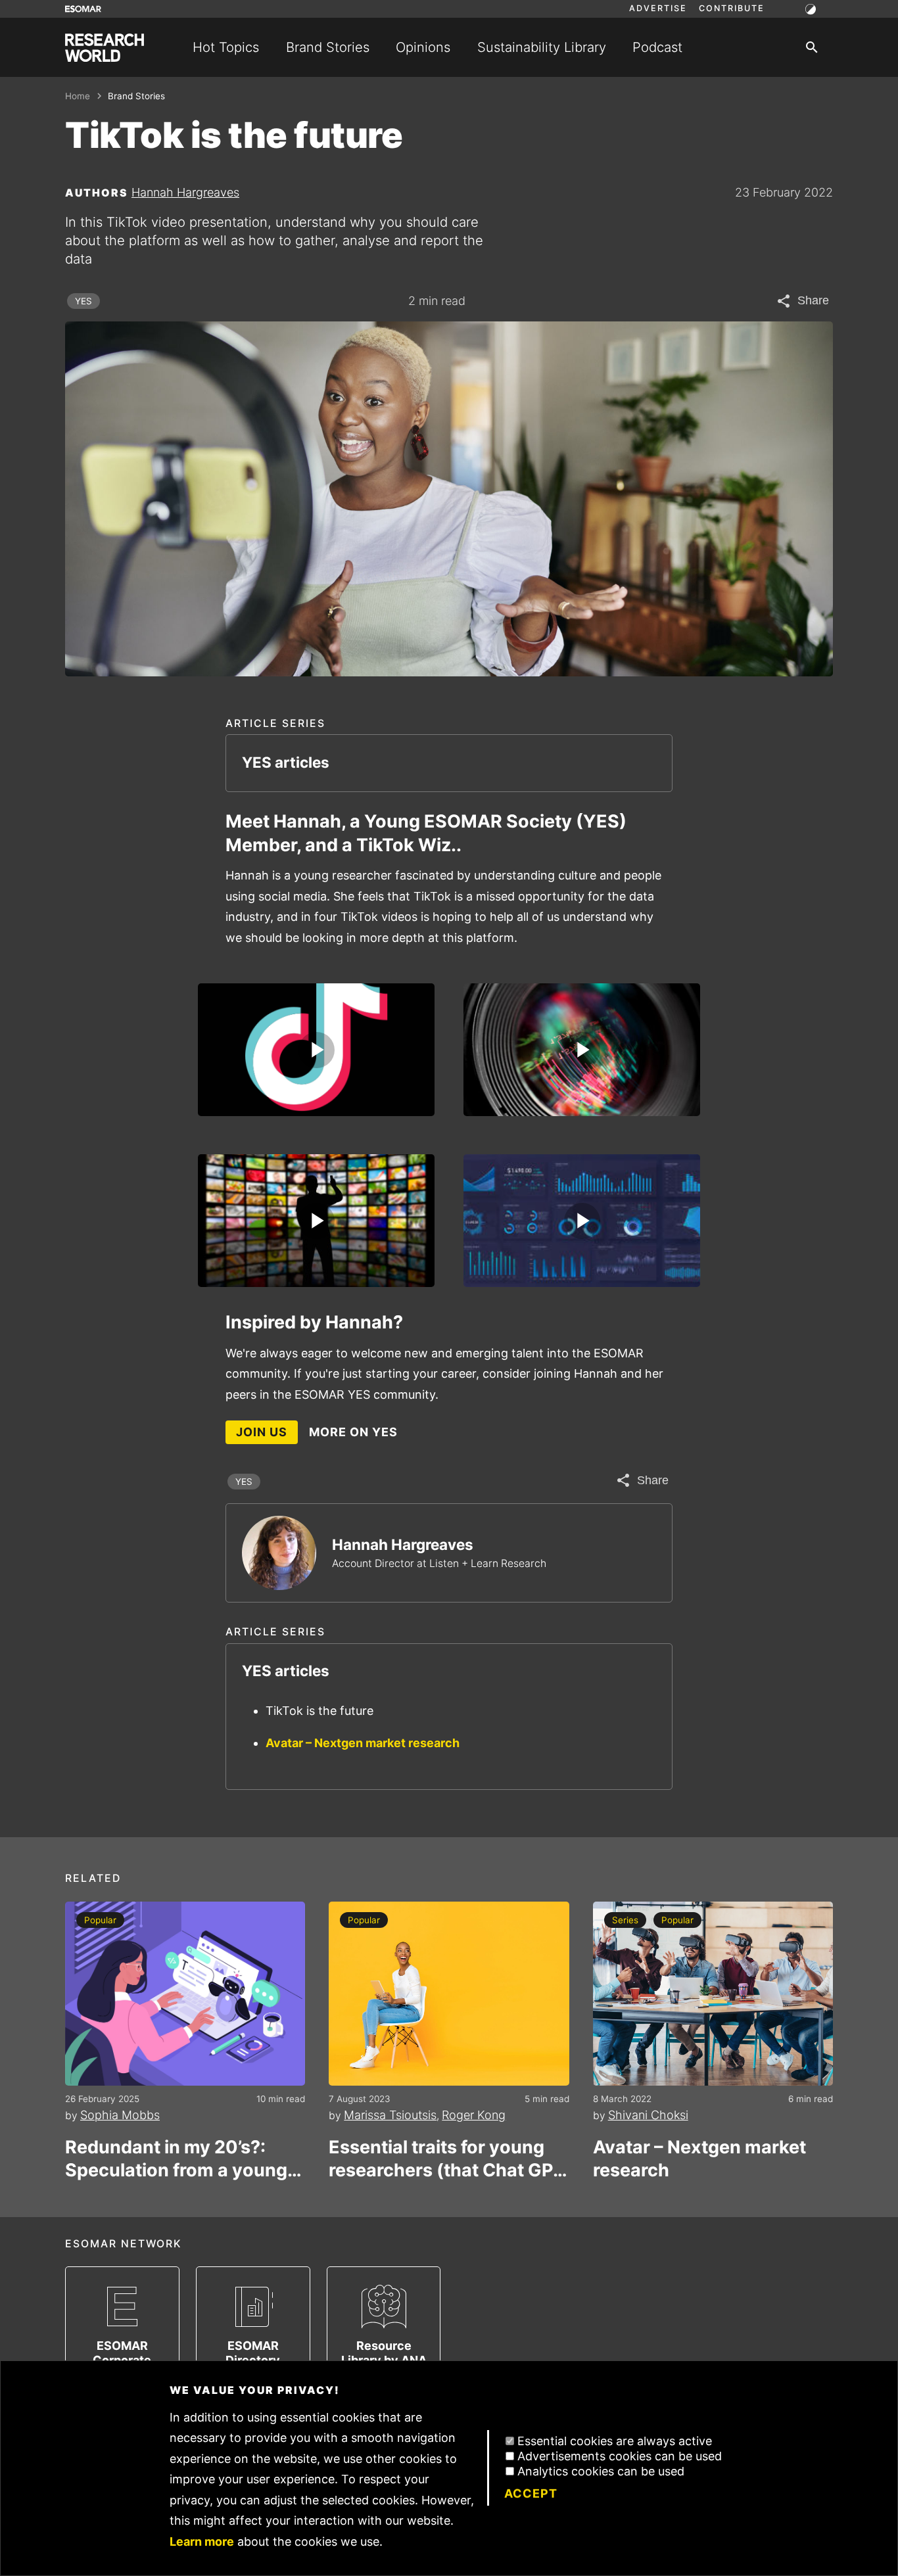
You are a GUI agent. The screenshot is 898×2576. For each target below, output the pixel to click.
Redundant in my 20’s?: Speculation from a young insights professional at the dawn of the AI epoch (182, 2159)
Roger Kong (474, 2115)
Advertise (658, 9)
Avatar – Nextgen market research (363, 1743)
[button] (316, 1050)
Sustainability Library (542, 47)
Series (625, 1920)
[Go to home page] (105, 48)
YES (83, 301)
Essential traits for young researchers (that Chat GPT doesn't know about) (447, 2159)
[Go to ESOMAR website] (83, 9)
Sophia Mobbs (120, 2115)
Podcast (657, 47)
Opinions (423, 47)
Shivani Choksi (648, 2115)
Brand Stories (328, 47)
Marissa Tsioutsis (390, 2115)
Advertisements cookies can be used (620, 2456)
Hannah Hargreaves (185, 192)
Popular (100, 1920)
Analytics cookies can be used (601, 2471)
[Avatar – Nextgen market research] (713, 1994)
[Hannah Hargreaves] (279, 1553)
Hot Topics (226, 47)
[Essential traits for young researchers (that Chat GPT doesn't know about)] (449, 1994)
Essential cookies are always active (615, 2441)
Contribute (732, 9)
